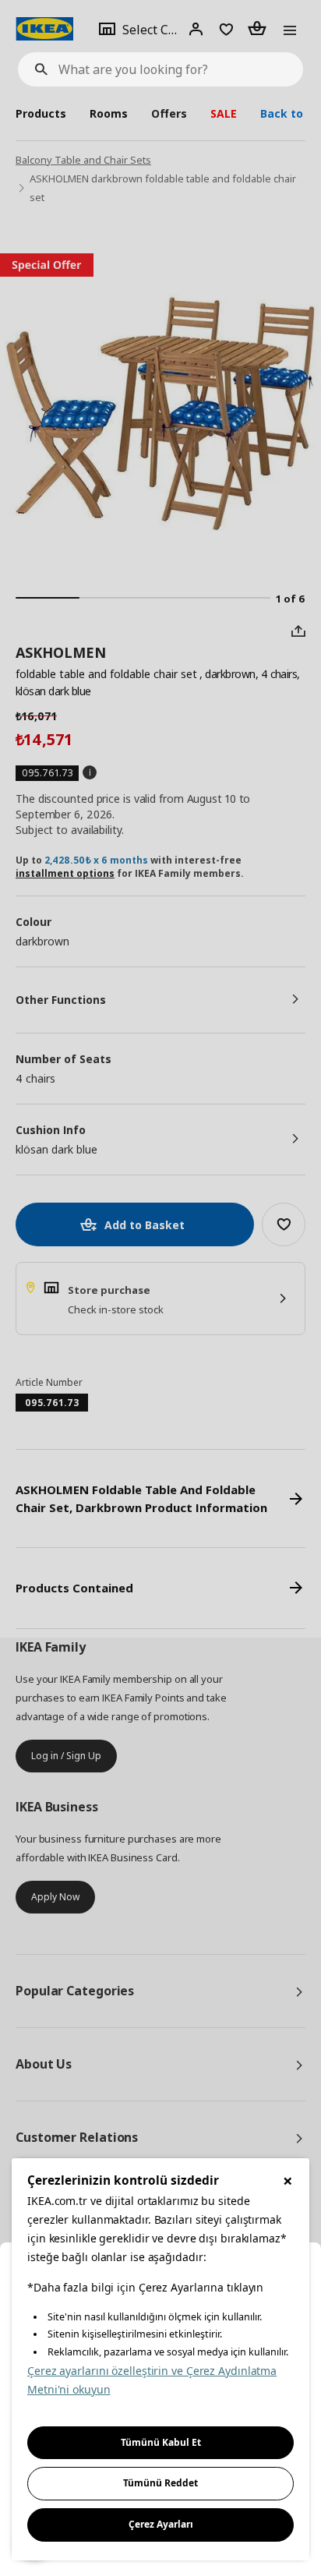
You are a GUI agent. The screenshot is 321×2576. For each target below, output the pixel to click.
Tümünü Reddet (160, 2483)
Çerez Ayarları (161, 2524)
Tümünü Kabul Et (161, 2442)
